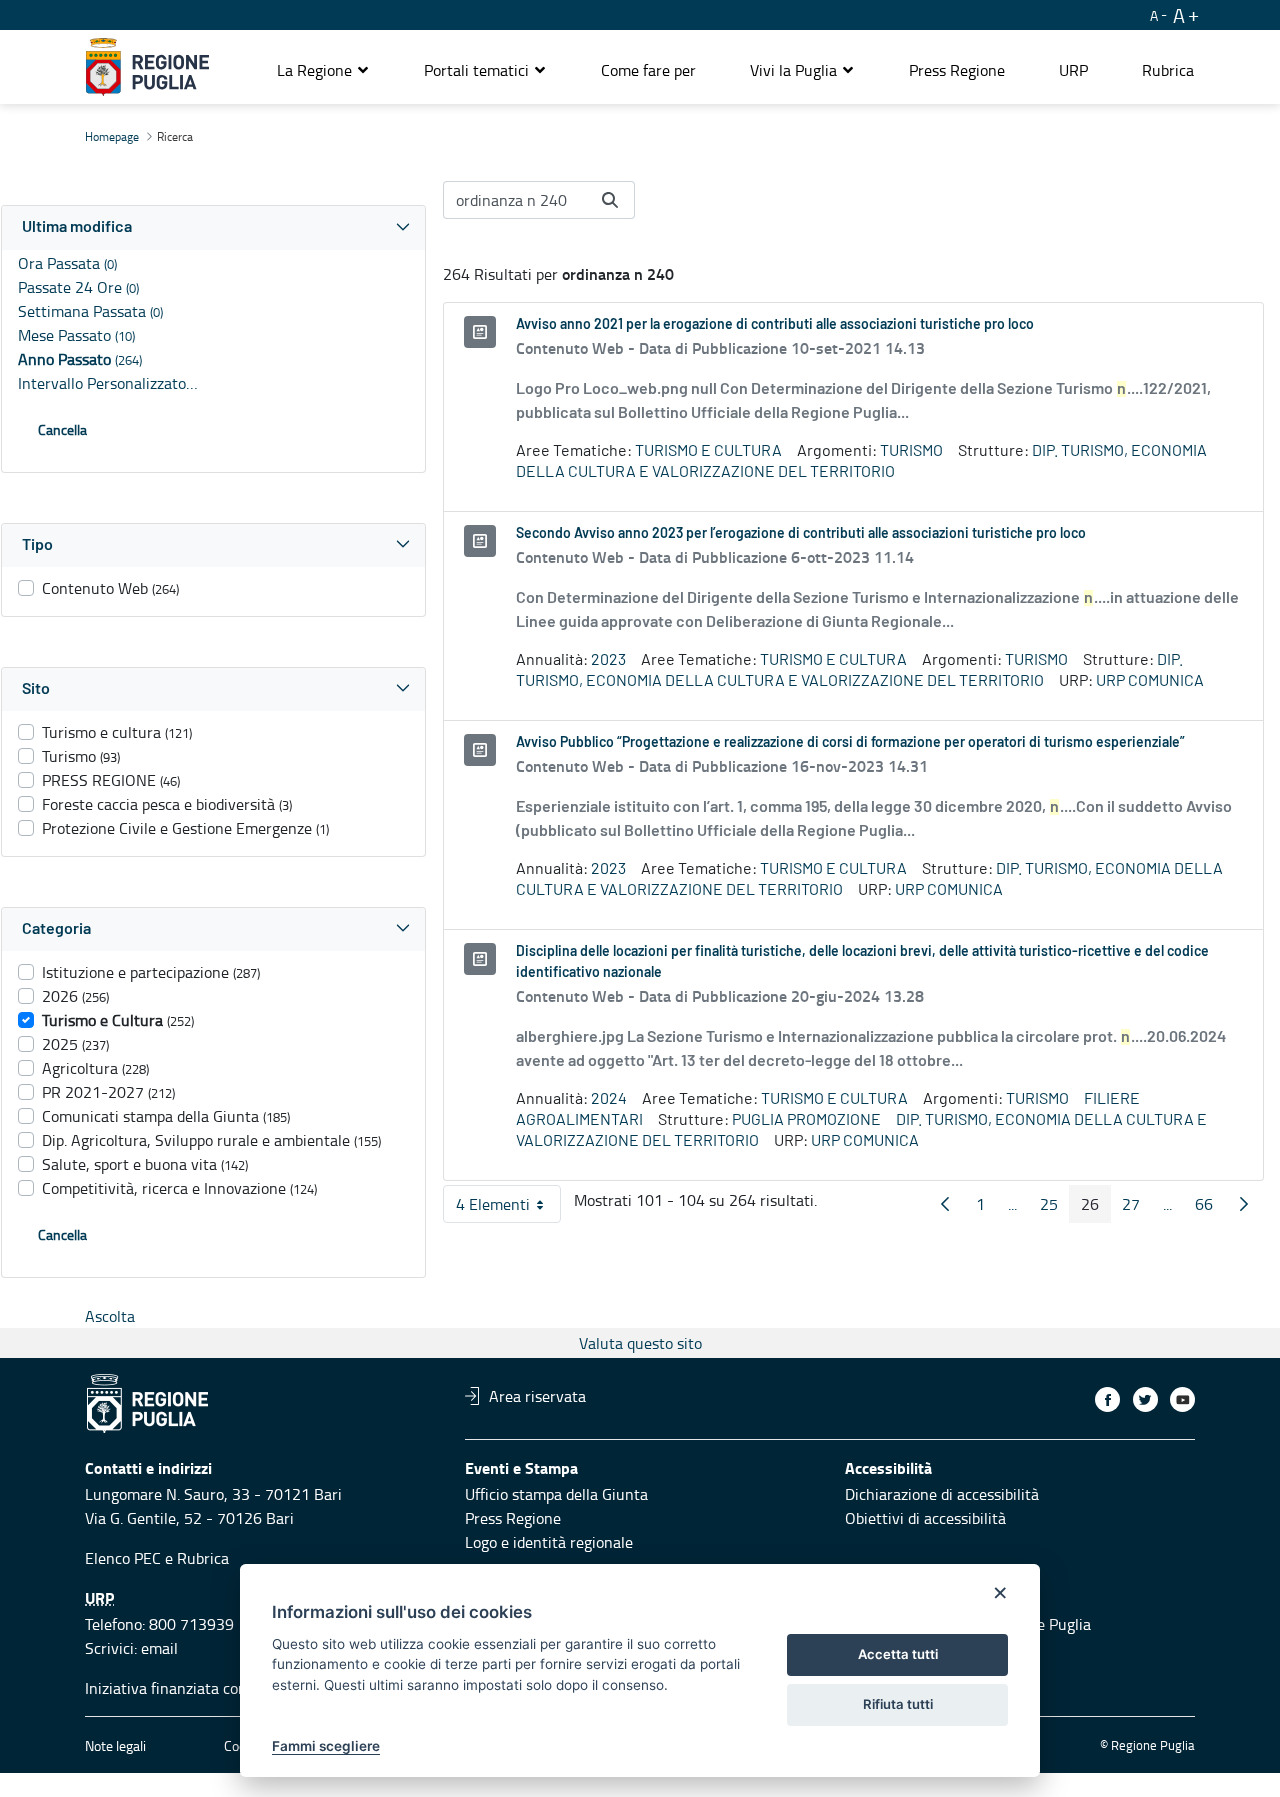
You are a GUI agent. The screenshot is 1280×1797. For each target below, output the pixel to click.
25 (1055, 1208)
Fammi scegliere (326, 1746)
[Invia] (610, 200)
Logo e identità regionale (549, 1542)
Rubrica (203, 1558)
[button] (323, 70)
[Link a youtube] (1182, 1399)
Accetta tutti (898, 1654)
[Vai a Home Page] (147, 67)
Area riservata (537, 1396)
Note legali (115, 1745)
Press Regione (513, 1518)
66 (1210, 1208)
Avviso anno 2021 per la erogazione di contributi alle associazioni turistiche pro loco (775, 325)
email (159, 1648)
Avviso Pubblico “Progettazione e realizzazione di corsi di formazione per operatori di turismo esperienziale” (850, 743)
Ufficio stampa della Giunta (556, 1494)
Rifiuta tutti (898, 1704)
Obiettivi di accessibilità (925, 1518)
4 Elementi (508, 1208)
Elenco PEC (123, 1558)
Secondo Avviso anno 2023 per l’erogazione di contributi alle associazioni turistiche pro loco (801, 534)
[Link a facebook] (1107, 1399)
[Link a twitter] (1145, 1399)
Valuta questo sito (640, 1343)
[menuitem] (648, 70)
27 (1137, 1208)
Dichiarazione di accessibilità (942, 1494)
